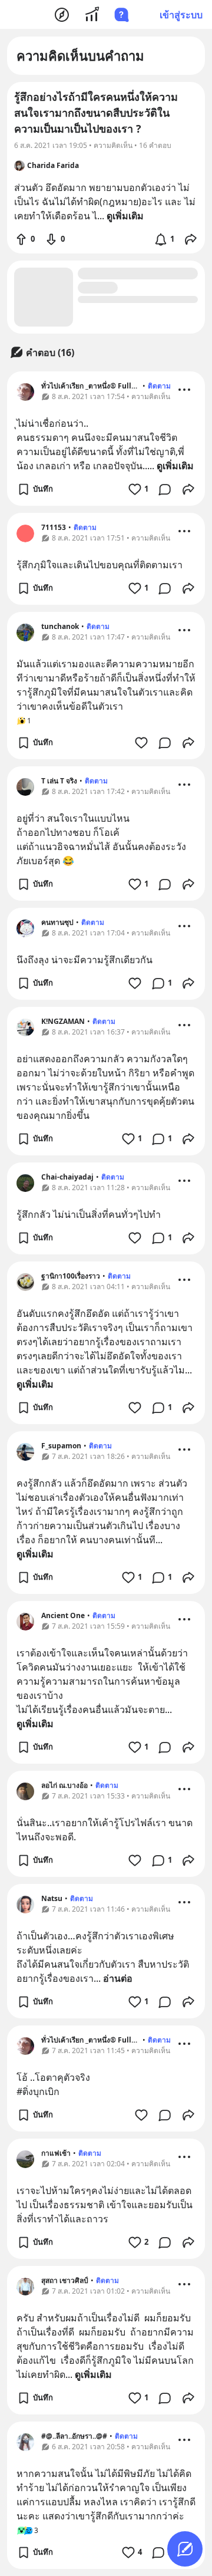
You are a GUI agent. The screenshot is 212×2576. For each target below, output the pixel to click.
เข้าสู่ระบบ (181, 15)
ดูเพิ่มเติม (175, 466)
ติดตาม (159, 386)
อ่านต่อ (118, 1978)
